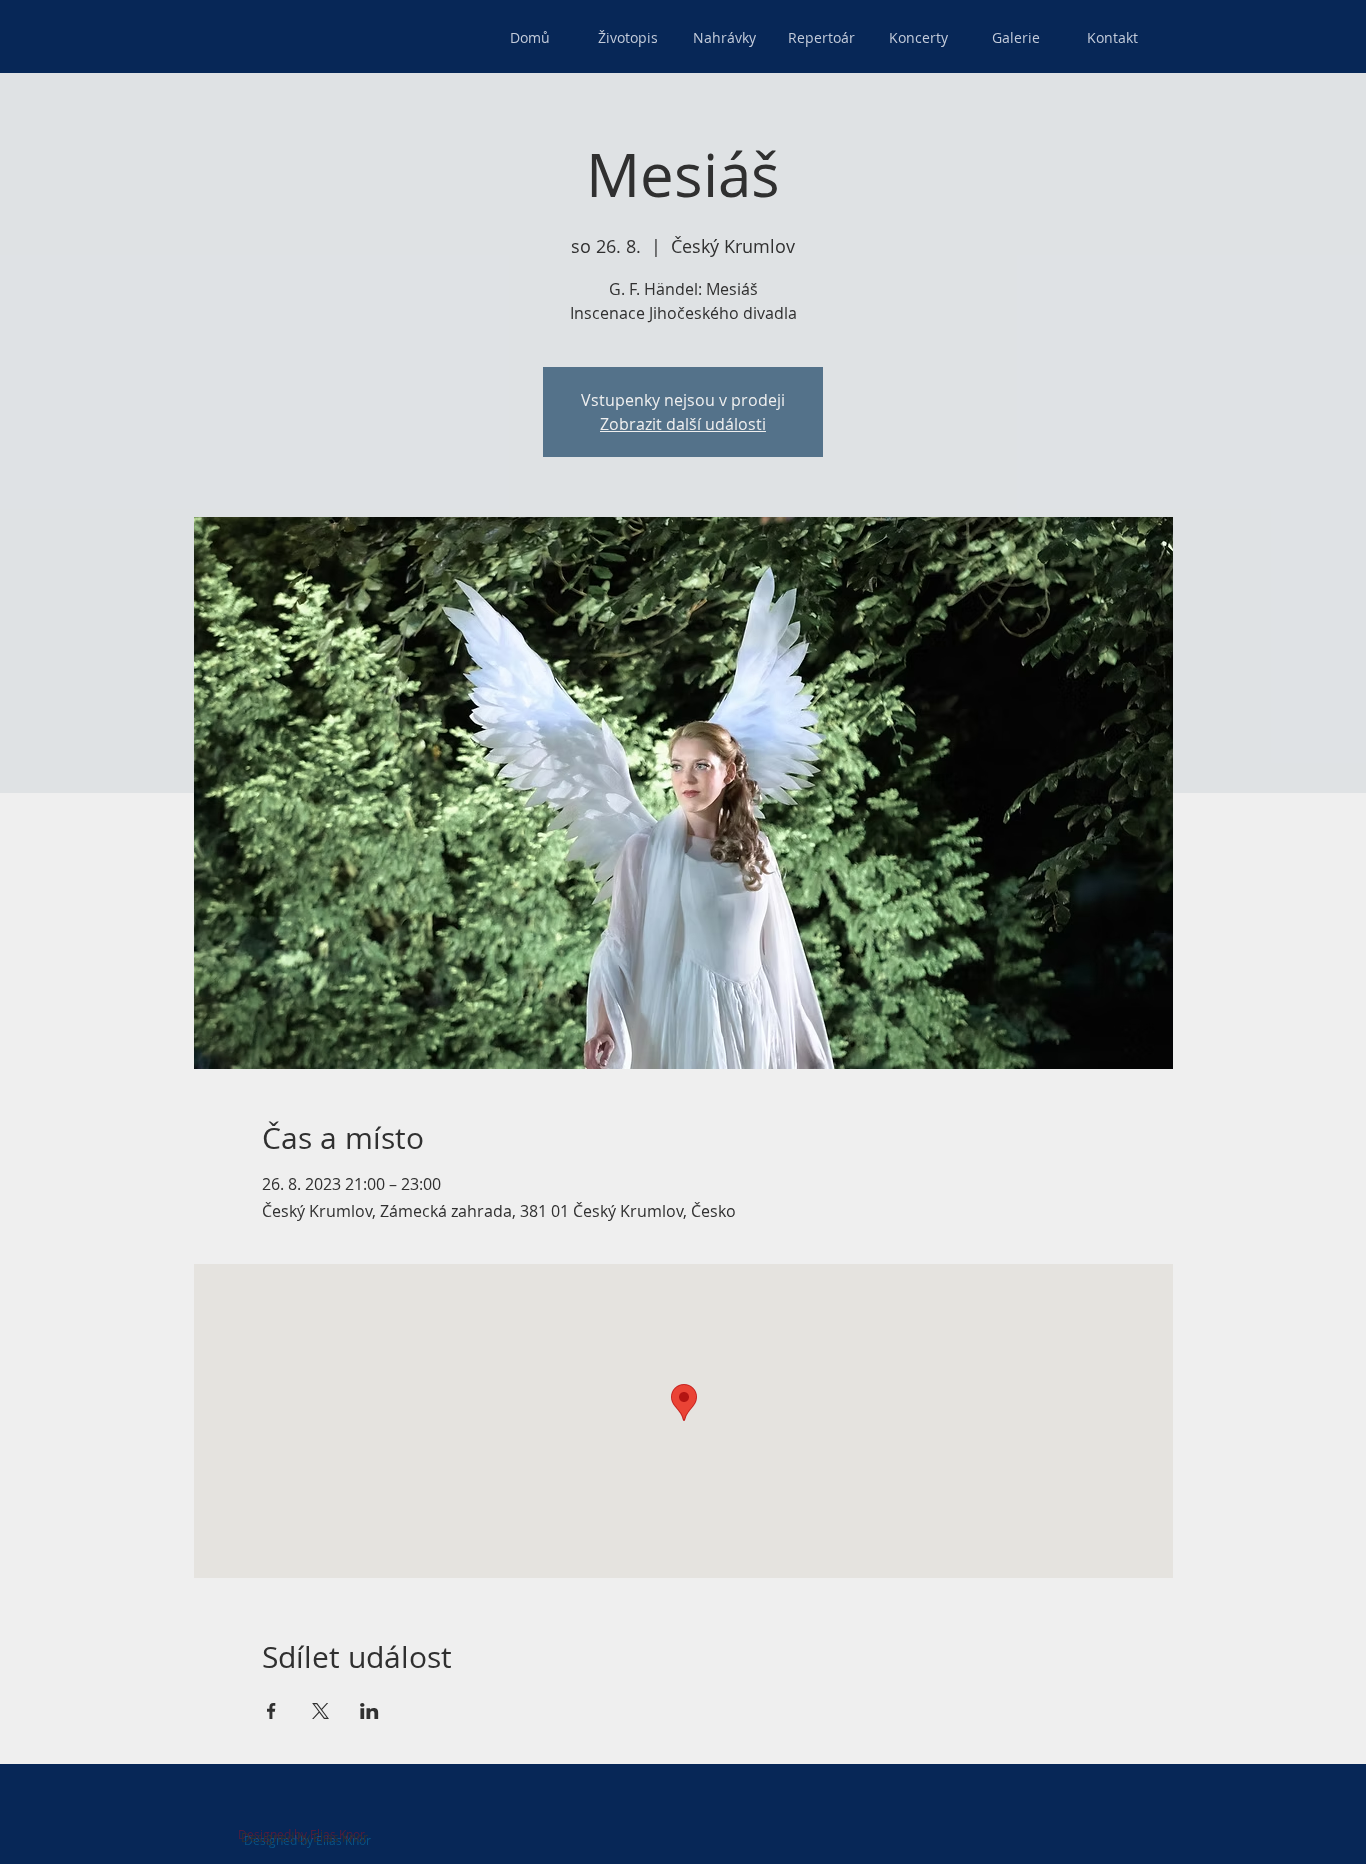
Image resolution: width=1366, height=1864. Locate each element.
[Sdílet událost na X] (320, 1711)
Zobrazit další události (683, 424)
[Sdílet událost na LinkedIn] (369, 1711)
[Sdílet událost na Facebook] (271, 1711)
